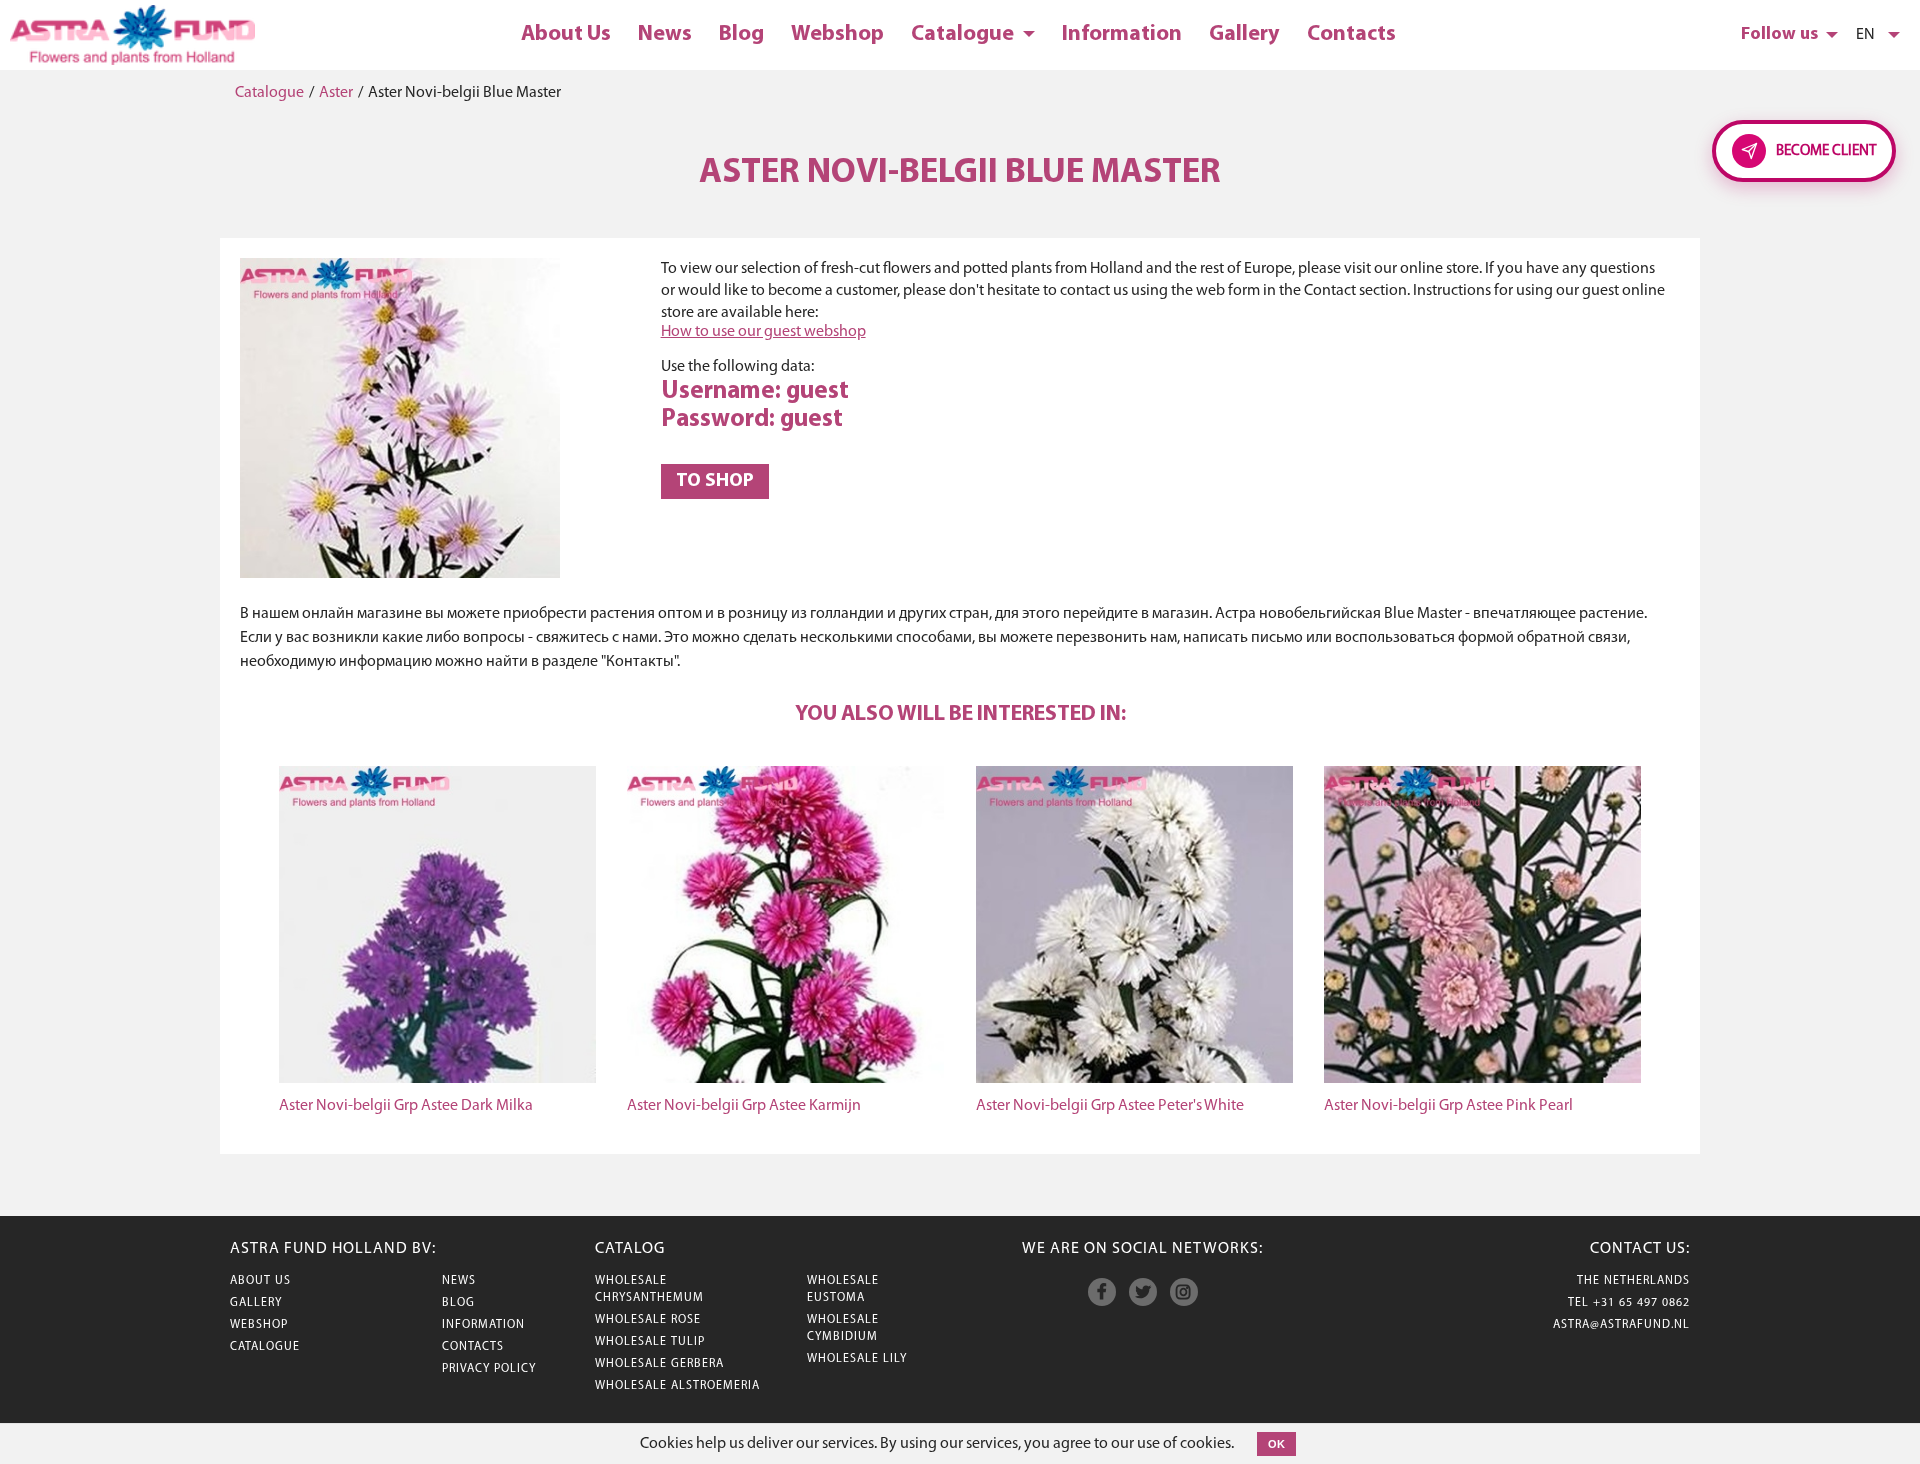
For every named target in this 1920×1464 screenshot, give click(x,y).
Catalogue (964, 34)
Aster (336, 93)
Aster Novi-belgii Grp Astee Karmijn (744, 1106)
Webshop (837, 34)
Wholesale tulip (650, 1342)
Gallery (1244, 34)
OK (1276, 1444)
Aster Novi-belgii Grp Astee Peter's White (1110, 1106)
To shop (715, 481)
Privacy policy (489, 1369)
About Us (566, 34)
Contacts (1351, 34)
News (665, 34)
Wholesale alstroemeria (677, 1386)
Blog (741, 34)
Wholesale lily (857, 1359)
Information (1122, 34)
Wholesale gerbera (659, 1364)
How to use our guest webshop (763, 332)
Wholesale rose (648, 1320)
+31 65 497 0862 (1641, 1303)
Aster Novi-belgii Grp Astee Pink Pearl (1448, 1106)
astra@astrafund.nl (1621, 1325)
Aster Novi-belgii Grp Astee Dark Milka (406, 1106)
